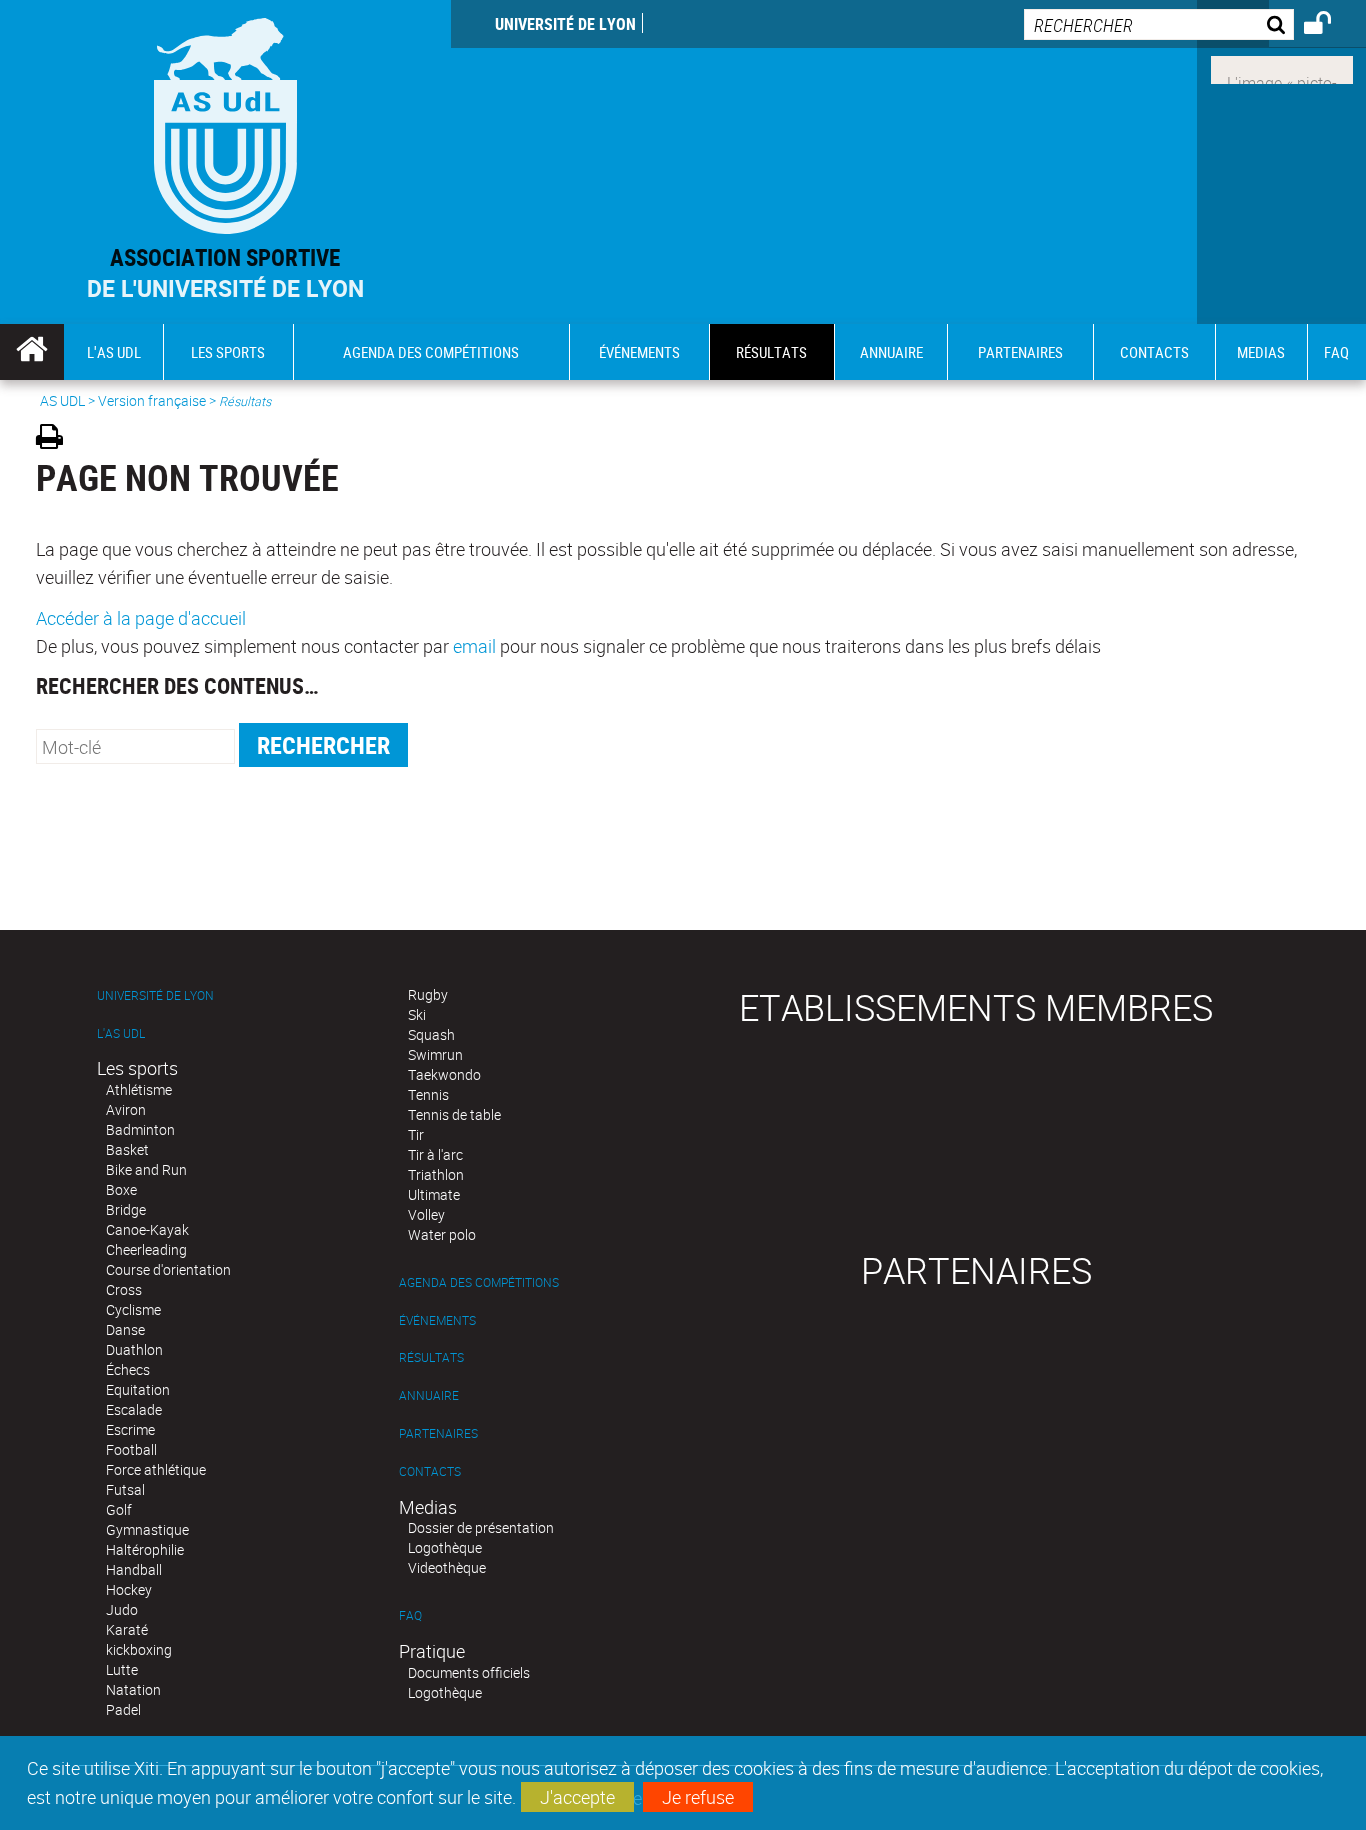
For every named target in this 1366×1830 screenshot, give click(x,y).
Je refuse (698, 1797)
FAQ (410, 1615)
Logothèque (445, 1547)
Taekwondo (444, 1074)
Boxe (121, 1189)
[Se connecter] (1330, 26)
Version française (152, 400)
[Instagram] (1282, 68)
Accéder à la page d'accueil (141, 618)
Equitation (138, 1389)
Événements (437, 1320)
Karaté (127, 1629)
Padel (123, 1709)
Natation (133, 1689)
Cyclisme (133, 1309)
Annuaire (429, 1395)
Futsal (125, 1489)
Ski (417, 1014)
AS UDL (62, 400)
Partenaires (438, 1433)
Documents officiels (469, 1672)
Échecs (128, 1369)
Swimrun (435, 1054)
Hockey (129, 1589)
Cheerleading (146, 1249)
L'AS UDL (121, 1033)
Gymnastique (147, 1529)
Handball (134, 1569)
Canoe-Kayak (147, 1229)
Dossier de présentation (481, 1527)
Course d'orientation (168, 1269)
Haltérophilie (145, 1549)
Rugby (428, 994)
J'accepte (577, 1797)
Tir (416, 1134)
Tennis (428, 1094)
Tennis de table (454, 1114)
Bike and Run (146, 1169)
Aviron (126, 1109)
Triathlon (436, 1174)
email (474, 646)
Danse (125, 1329)
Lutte (122, 1669)
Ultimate (434, 1194)
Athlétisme (139, 1089)
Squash (431, 1034)
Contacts (430, 1471)
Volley (426, 1214)
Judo (122, 1609)
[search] (1159, 24)
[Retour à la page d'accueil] (225, 121)
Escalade (134, 1409)
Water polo (442, 1234)
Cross (124, 1289)
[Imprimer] (56, 439)
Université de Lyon (565, 24)
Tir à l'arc (435, 1154)
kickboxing (139, 1649)
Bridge (126, 1209)
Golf (119, 1509)
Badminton (140, 1129)
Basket (127, 1149)
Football (131, 1449)
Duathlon (134, 1349)
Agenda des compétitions (479, 1282)
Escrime (130, 1429)
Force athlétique (156, 1469)
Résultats (431, 1357)
